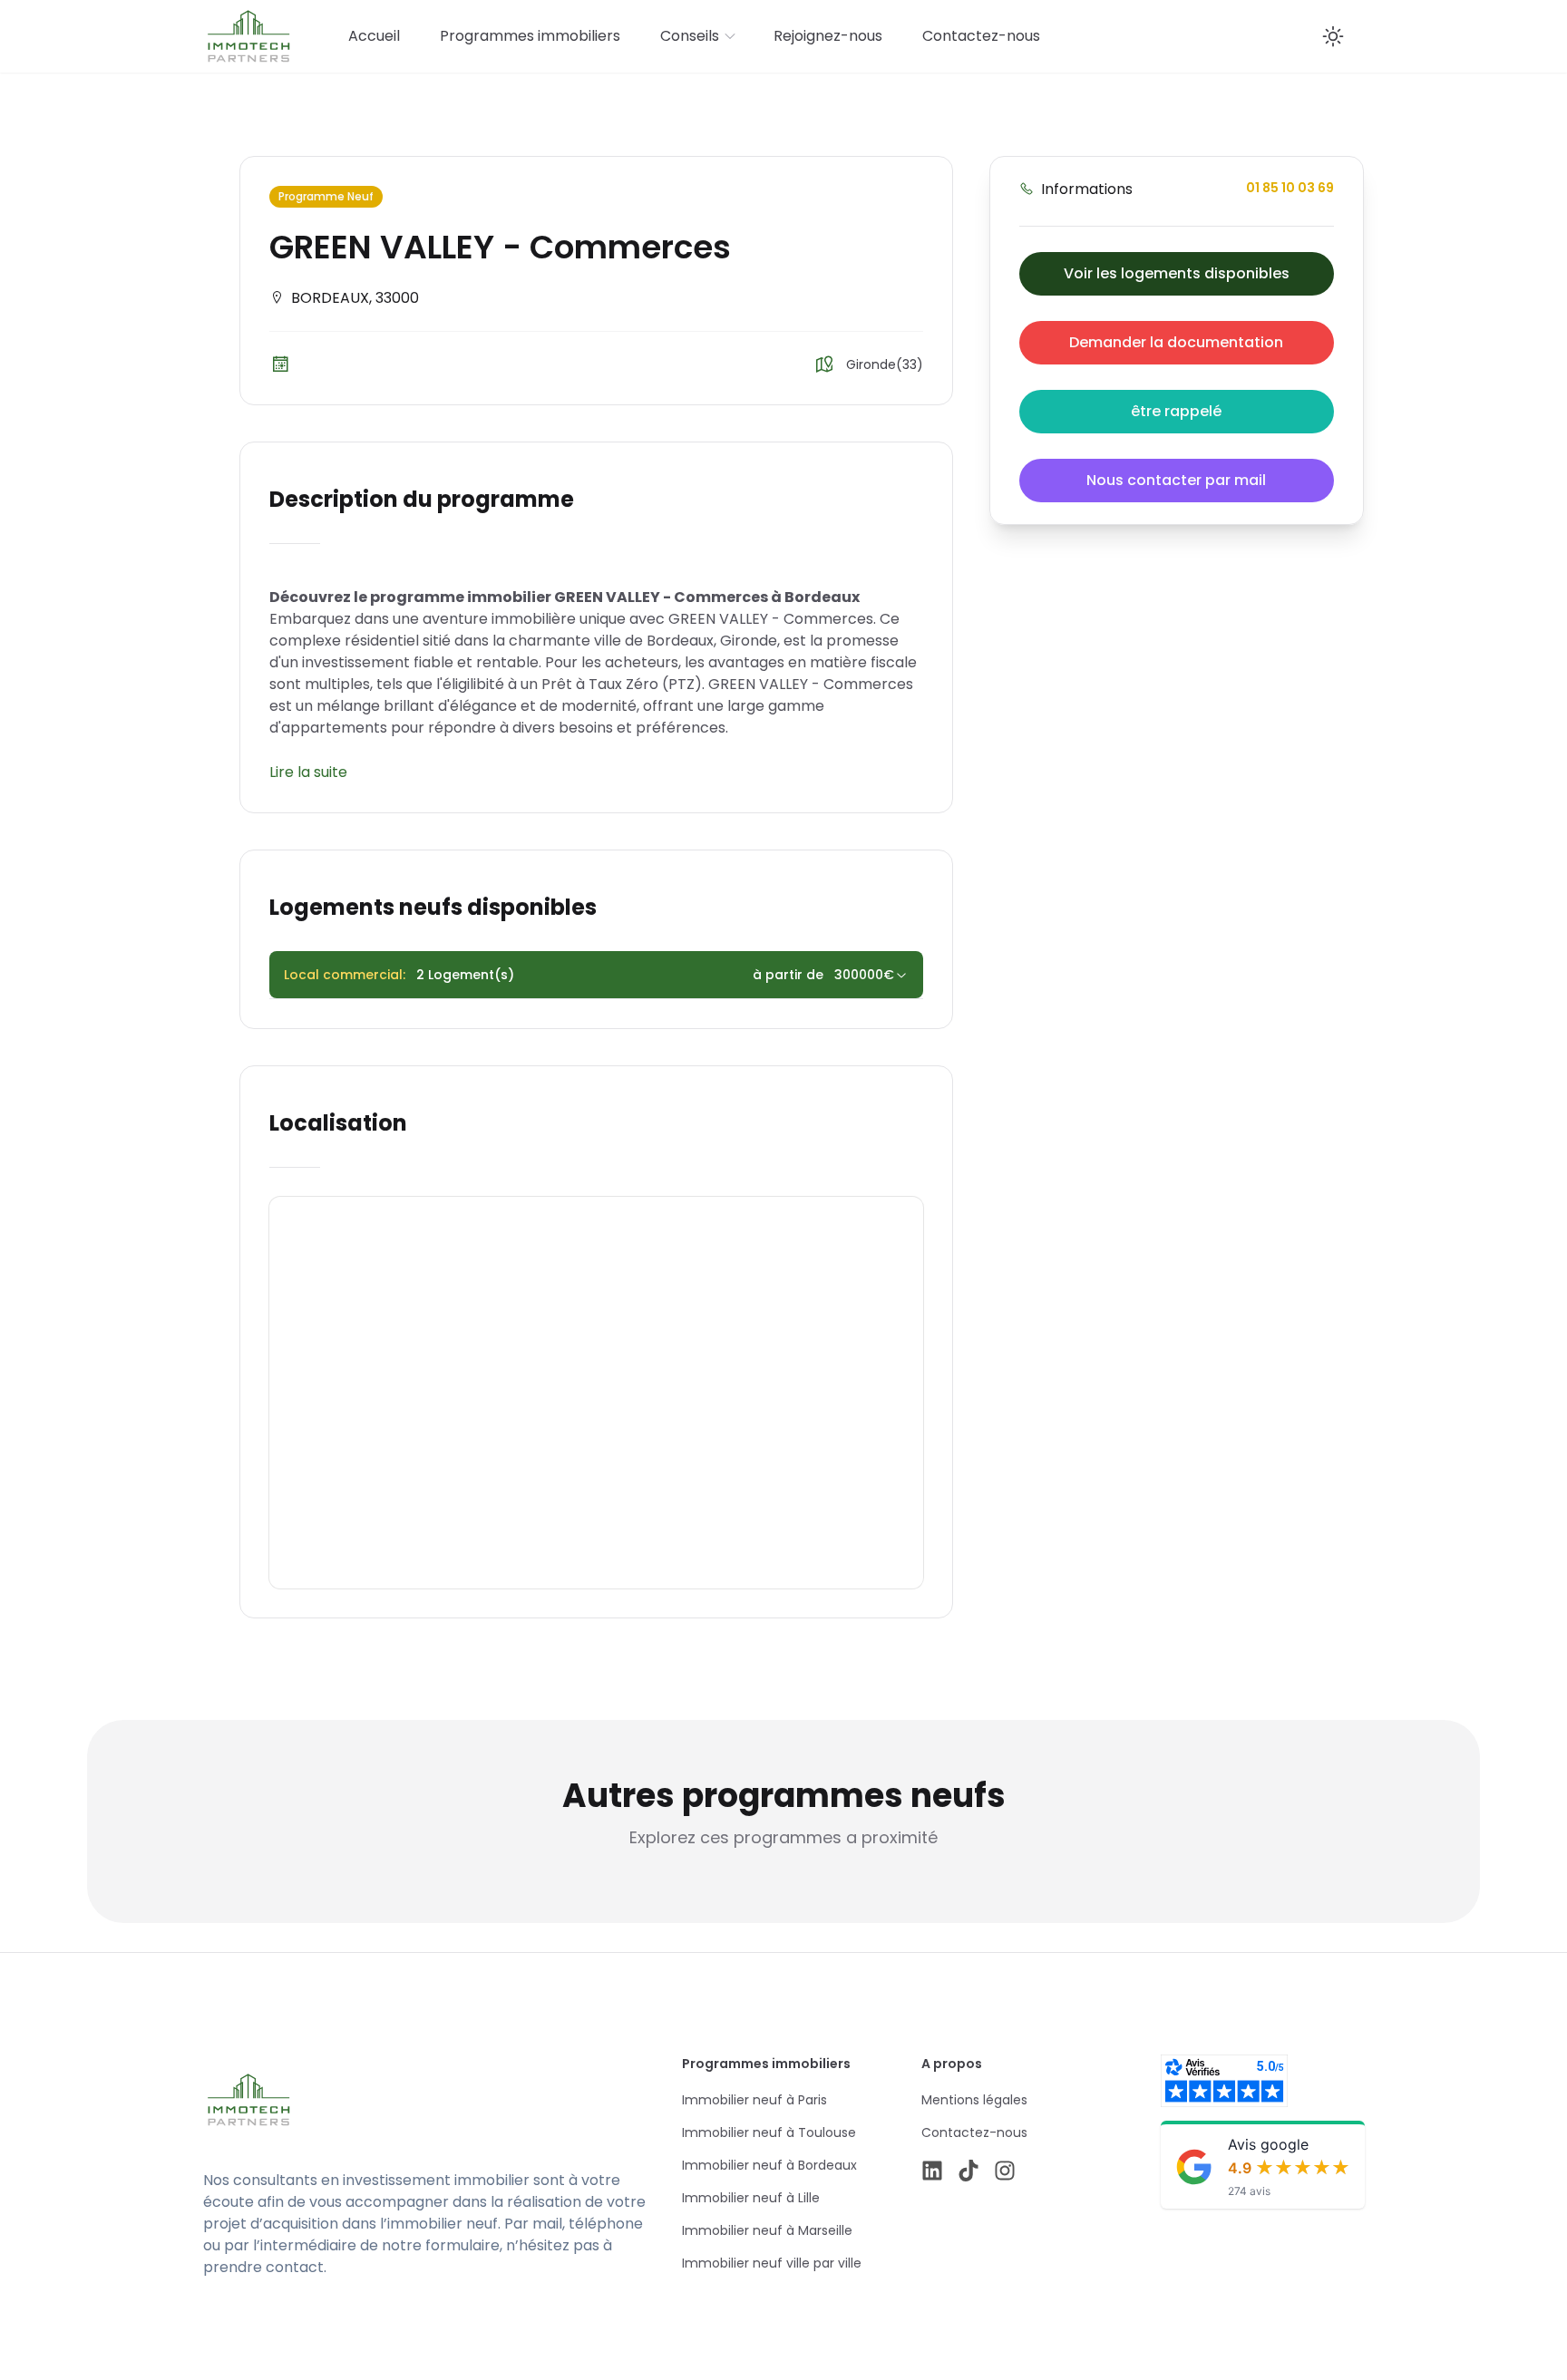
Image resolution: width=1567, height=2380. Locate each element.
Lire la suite (308, 772)
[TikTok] (968, 2171)
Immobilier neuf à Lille (751, 2198)
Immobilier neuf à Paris (754, 2100)
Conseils (690, 36)
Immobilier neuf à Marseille (767, 2230)
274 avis (1249, 2191)
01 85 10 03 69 (1290, 188)
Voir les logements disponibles (1177, 273)
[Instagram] (1005, 2171)
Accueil (374, 36)
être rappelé (1176, 411)
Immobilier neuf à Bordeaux (769, 2165)
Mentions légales (974, 2100)
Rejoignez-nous (828, 36)
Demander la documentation (1176, 342)
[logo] (377, 2100)
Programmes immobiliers (530, 36)
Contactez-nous (981, 36)
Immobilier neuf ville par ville (772, 2263)
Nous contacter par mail (1176, 480)
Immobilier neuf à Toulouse (769, 2132)
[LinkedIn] (932, 2171)
